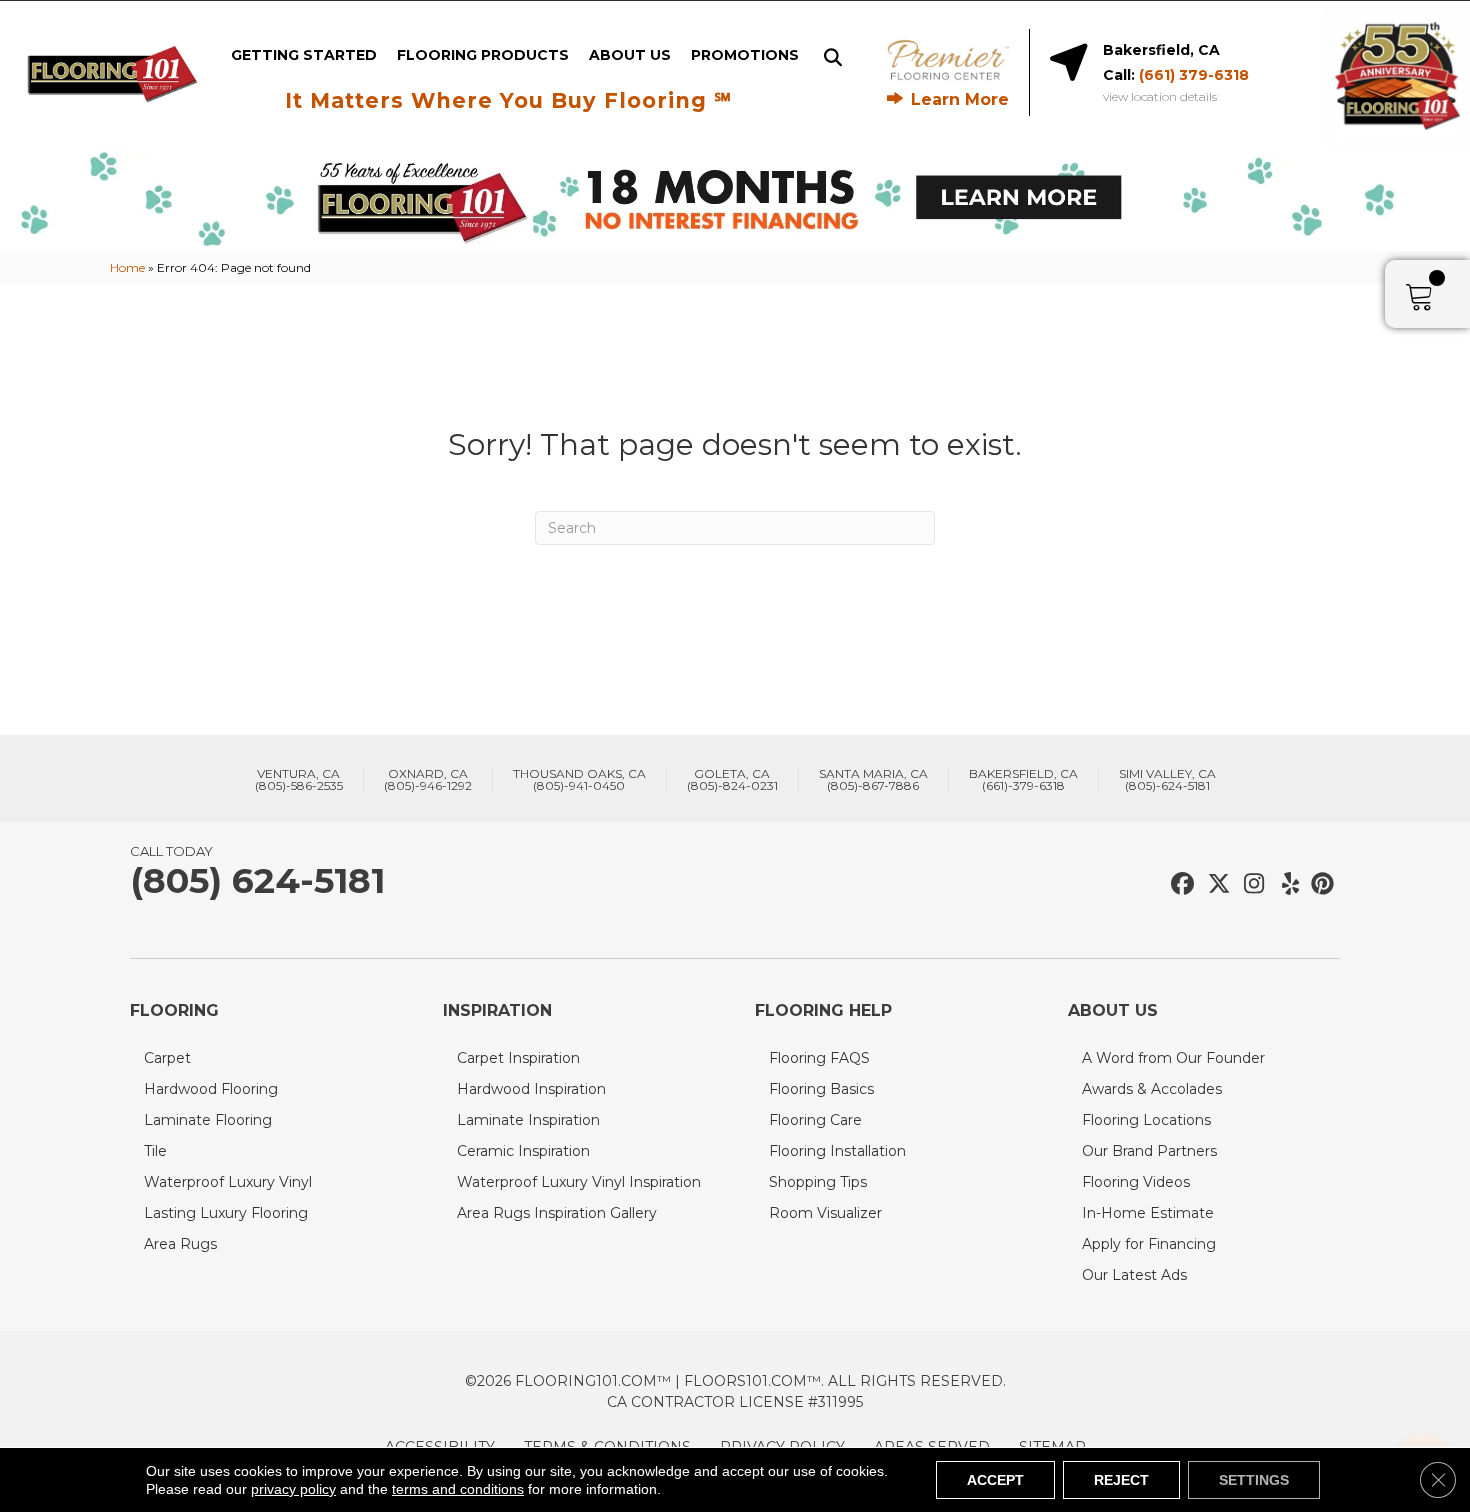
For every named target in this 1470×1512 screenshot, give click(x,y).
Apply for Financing (1149, 1244)
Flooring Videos (1136, 1182)
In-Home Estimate (1148, 1213)
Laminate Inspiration (528, 1120)
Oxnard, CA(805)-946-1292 (428, 780)
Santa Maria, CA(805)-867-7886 (873, 780)
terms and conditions (458, 1489)
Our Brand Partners (1149, 1151)
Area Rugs (180, 1244)
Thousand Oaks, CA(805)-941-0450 (579, 780)
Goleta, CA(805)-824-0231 (732, 780)
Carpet (167, 1058)
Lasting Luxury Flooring (226, 1213)
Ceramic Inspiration (523, 1151)
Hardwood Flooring (211, 1089)
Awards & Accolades (1152, 1089)
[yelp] (1284, 884)
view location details (1160, 97)
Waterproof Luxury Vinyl (228, 1182)
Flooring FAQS (819, 1058)
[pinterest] (1319, 884)
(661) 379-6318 (1194, 75)
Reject (1121, 1480)
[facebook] (1179, 884)
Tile (155, 1151)
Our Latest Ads (1134, 1275)
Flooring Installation (837, 1151)
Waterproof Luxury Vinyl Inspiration (579, 1182)
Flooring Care (815, 1120)
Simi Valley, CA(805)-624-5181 (1167, 780)
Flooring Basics (821, 1089)
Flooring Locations (1146, 1120)
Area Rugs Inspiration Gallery (557, 1213)
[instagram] (1249, 884)
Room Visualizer (825, 1213)
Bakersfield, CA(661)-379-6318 (1023, 780)
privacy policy (293, 1489)
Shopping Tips (818, 1182)
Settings (1254, 1480)
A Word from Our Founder (1173, 1058)
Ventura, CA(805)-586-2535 (299, 780)
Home (127, 267)
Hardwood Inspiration (531, 1089)
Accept (995, 1480)
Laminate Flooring (208, 1120)
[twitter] (1214, 884)
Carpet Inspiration (518, 1058)
